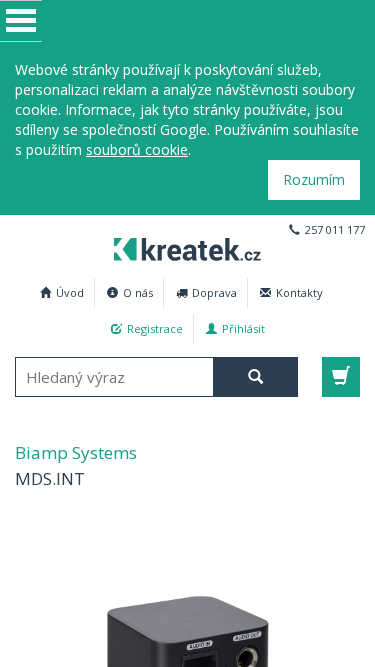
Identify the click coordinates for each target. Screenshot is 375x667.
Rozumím (314, 179)
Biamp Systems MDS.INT (187, 246)
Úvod (70, 292)
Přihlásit (243, 328)
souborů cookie (137, 149)
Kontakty (299, 292)
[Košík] (341, 377)
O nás (138, 292)
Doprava (214, 292)
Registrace (155, 328)
